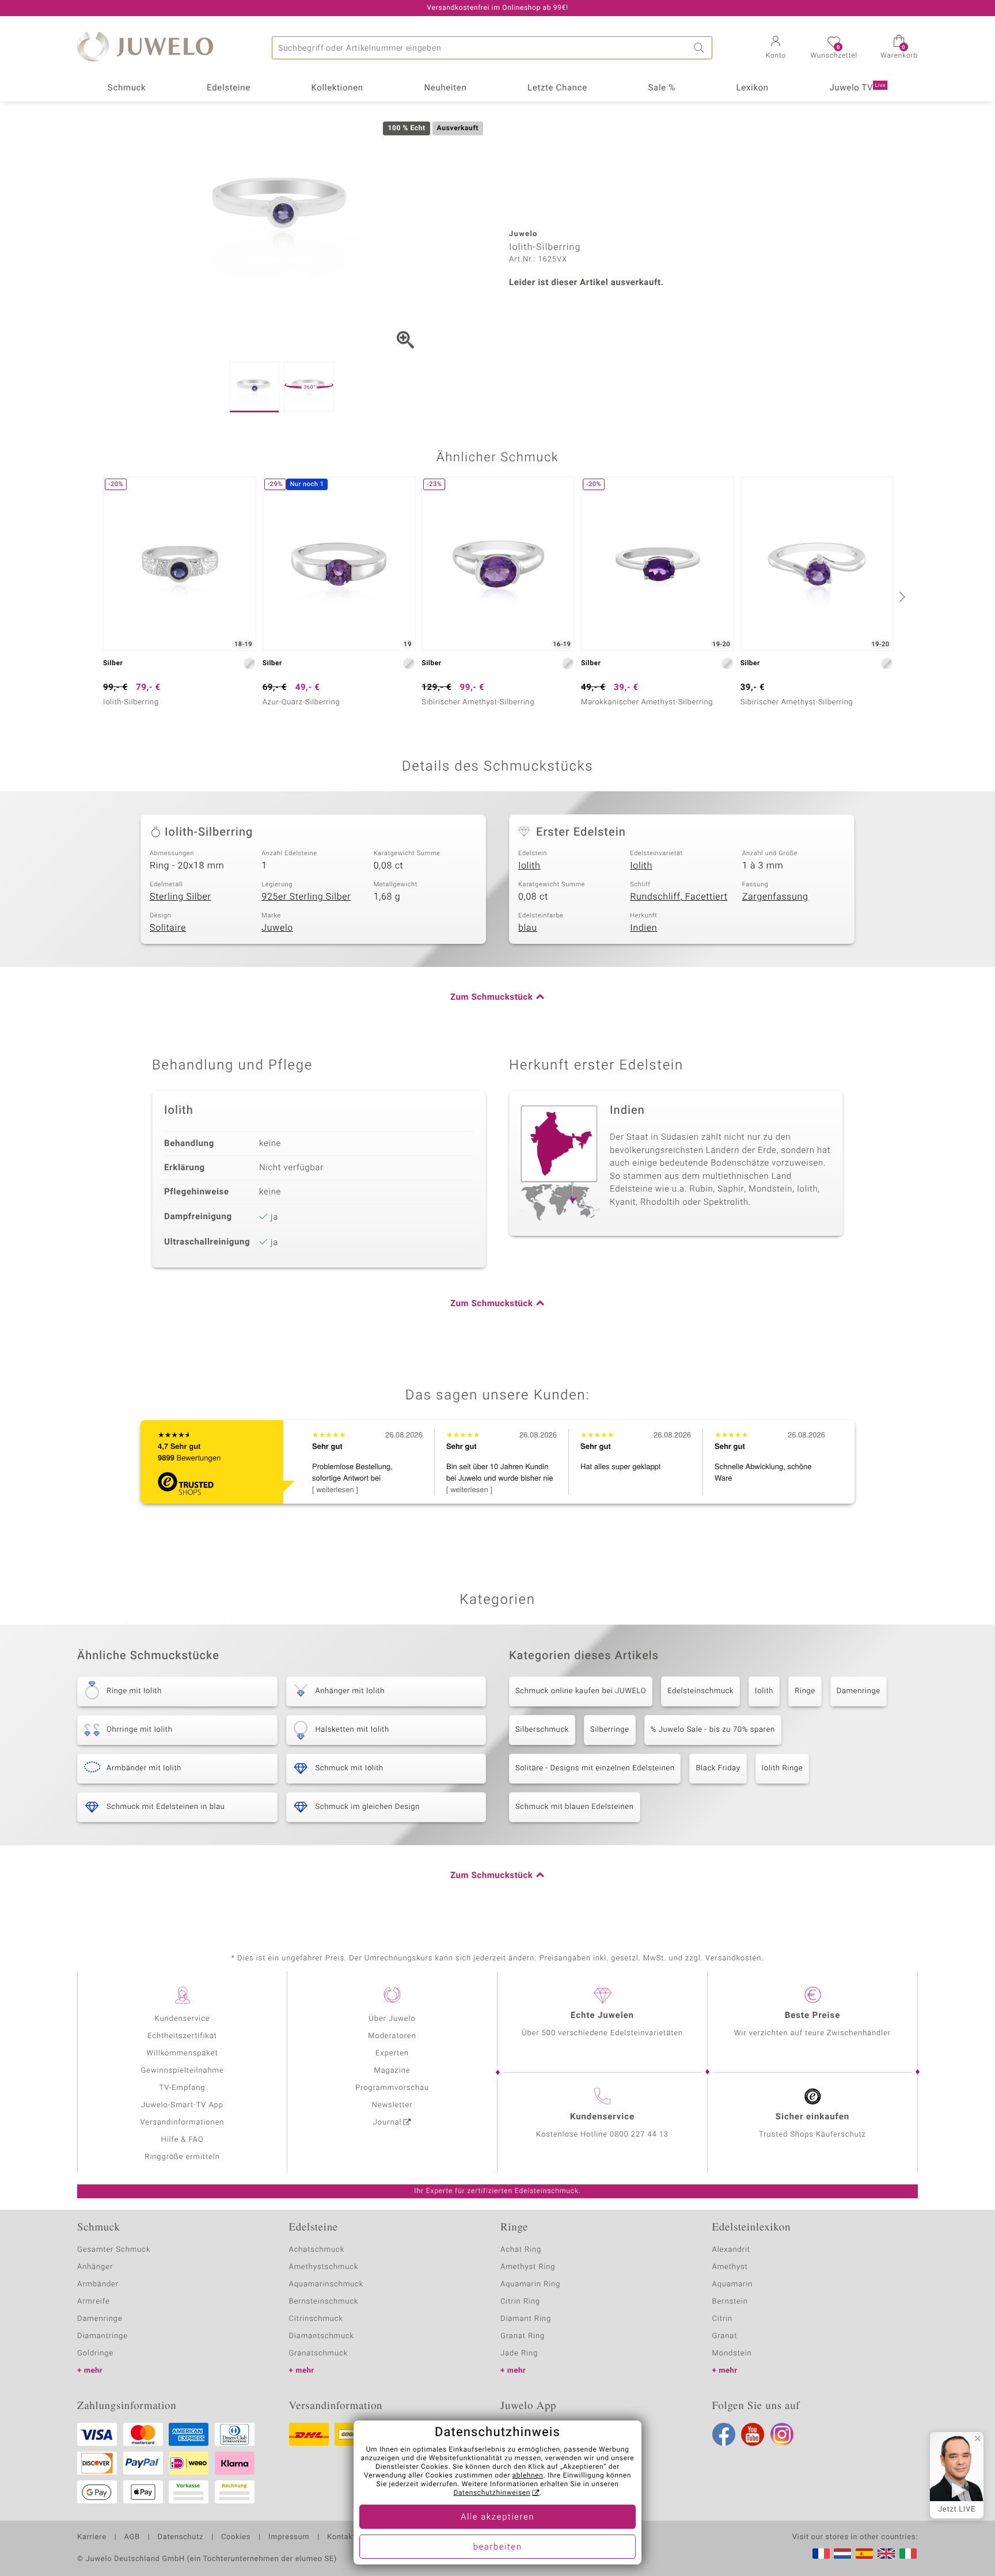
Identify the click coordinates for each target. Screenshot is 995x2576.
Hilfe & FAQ (183, 2140)
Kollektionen (337, 88)
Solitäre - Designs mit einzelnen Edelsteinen (595, 1768)
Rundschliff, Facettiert (679, 897)
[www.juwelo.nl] (842, 2554)
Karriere (92, 2537)
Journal (388, 2122)
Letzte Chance (557, 88)
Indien (643, 928)
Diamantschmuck (322, 2336)
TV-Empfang (183, 2088)
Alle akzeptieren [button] (498, 2517)
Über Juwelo (392, 2019)
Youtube (753, 2434)
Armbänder (98, 2284)
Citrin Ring (520, 2302)
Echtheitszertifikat (182, 2036)
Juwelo (277, 928)
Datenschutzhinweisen (492, 2493)
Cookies (236, 2537)
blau (528, 928)
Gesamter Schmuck (114, 2250)
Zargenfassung (775, 897)
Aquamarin (733, 2284)
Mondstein (732, 2353)
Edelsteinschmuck (700, 1691)
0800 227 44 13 (639, 2135)
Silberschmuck (542, 1730)
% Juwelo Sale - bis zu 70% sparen (713, 1730)
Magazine (392, 2071)
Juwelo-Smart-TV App (182, 2105)
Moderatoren (392, 2036)
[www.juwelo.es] (864, 2554)
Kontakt (341, 2537)
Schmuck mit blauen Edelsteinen (575, 1807)
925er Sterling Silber (306, 897)
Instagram (782, 2434)
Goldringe (95, 2353)
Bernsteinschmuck (324, 2302)
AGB (132, 2537)
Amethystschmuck (324, 2267)
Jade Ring (519, 2353)
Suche (701, 48)
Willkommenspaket (182, 2053)
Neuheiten (445, 88)
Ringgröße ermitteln (182, 2157)
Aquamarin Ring (530, 2284)
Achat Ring (521, 2250)
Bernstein (730, 2302)
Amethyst (730, 2267)
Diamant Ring (526, 2319)
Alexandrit (731, 2250)
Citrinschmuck (316, 2319)
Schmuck (127, 88)
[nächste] (901, 597)
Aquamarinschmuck (326, 2284)
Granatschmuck (319, 2353)
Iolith (529, 866)
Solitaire (168, 928)
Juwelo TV (858, 88)
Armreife (94, 2302)
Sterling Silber (181, 897)
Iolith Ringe (783, 1768)
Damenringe (859, 1691)
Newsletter (392, 2105)
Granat (725, 2336)
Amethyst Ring (528, 2267)
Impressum (289, 2537)
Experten (392, 2053)
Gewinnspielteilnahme (182, 2071)
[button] (776, 48)
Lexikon (753, 88)
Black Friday (718, 1768)
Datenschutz (181, 2537)
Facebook (724, 2434)
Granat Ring (523, 2336)
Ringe (805, 1691)
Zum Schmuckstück (491, 997)
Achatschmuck (317, 2250)
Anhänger (95, 2267)
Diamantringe (102, 2336)
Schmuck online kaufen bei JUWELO (581, 1691)
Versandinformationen (183, 2122)
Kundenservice (182, 2019)
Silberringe (610, 1730)
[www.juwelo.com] (886, 2554)
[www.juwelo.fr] (821, 2554)
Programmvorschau (392, 2088)
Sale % (662, 88)
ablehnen (528, 2476)
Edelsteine (229, 88)
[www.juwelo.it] (908, 2554)
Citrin (723, 2319)
